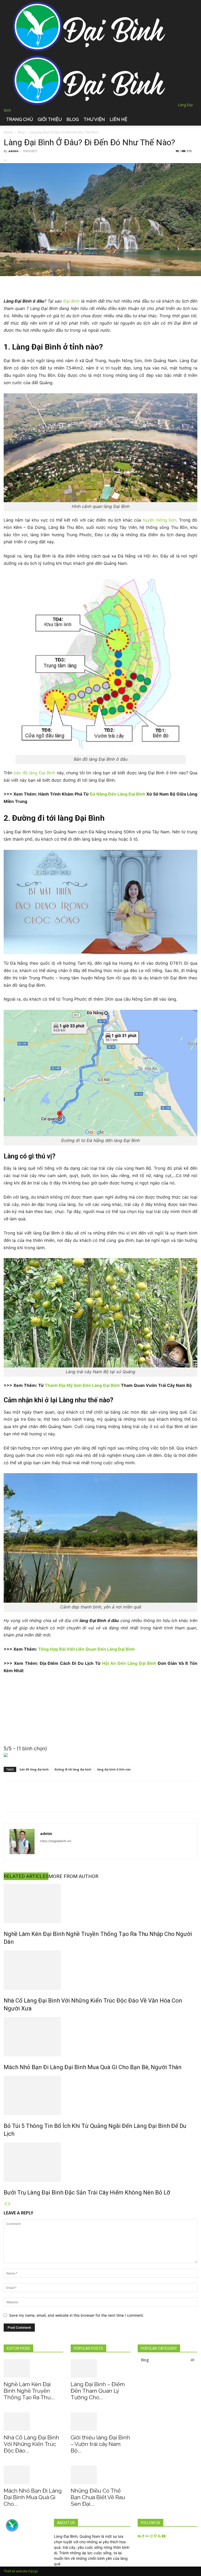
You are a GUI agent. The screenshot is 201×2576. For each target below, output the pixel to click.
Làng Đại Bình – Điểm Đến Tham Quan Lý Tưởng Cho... (98, 2391)
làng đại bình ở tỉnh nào (114, 1769)
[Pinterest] (156, 2536)
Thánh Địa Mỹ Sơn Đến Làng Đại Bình (82, 1385)
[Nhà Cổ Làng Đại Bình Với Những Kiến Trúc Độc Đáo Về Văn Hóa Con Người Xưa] (100, 1970)
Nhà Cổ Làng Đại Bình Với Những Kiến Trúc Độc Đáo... (31, 2444)
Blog (73, 119)
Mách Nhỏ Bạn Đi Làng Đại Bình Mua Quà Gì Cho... (33, 2497)
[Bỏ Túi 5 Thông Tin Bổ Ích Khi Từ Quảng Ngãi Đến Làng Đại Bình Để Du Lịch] (100, 2095)
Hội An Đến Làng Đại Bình (129, 1663)
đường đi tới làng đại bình (73, 1769)
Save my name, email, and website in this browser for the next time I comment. (77, 2315)
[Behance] (140, 2536)
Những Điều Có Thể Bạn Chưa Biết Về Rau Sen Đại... (98, 2497)
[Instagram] (152, 2536)
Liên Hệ (118, 119)
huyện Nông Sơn (159, 520)
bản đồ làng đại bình (34, 1769)
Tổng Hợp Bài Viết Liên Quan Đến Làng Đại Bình (86, 1649)
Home (8, 132)
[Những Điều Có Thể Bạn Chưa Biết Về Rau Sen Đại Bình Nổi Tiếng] (100, 2475)
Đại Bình (71, 301)
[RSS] (160, 2536)
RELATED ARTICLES (26, 1876)
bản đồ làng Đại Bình (34, 773)
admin (13, 151)
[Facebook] (144, 2536)
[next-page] (9, 2204)
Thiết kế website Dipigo (21, 2571)
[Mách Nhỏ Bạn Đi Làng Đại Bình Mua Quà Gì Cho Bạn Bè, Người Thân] (100, 2037)
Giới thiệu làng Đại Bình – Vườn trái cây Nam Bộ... (100, 2444)
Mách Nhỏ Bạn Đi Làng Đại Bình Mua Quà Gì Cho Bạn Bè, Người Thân (93, 2067)
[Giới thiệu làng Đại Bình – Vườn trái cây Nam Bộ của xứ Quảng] (100, 2422)
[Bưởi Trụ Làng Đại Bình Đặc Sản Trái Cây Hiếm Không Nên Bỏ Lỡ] (100, 2162)
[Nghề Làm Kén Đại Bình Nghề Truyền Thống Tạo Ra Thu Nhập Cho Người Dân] (100, 1903)
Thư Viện (94, 119)
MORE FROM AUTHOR (73, 1876)
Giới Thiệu (50, 119)
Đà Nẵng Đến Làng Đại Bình (118, 794)
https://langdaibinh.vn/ (56, 1841)
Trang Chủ (19, 119)
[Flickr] (147, 2536)
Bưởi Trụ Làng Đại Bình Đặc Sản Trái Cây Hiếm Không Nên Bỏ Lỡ (87, 2193)
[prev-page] (5, 2204)
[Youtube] (164, 2536)
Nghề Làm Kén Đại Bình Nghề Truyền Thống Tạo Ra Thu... (29, 2391)
